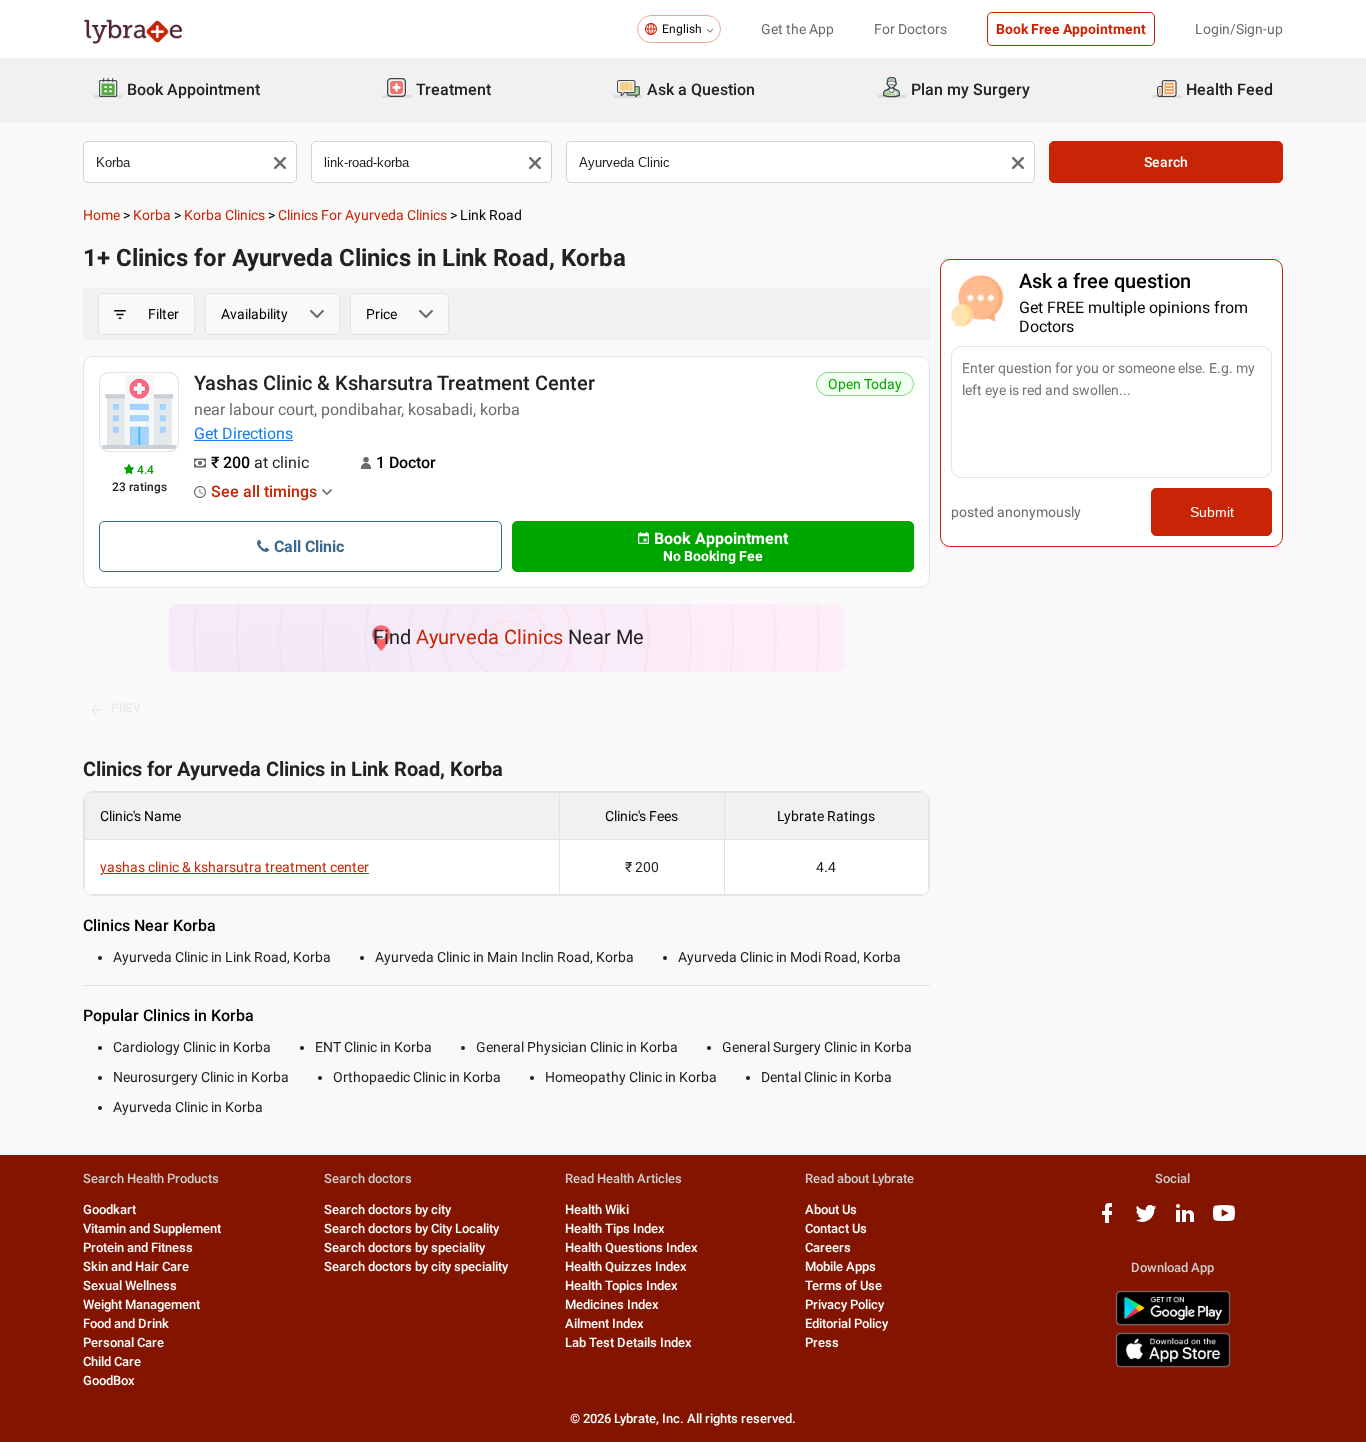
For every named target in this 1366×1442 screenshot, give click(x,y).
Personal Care (123, 1342)
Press (822, 1342)
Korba (152, 215)
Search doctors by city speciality (416, 1266)
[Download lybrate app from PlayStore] (1173, 1321)
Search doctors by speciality (404, 1247)
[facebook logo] (1107, 1220)
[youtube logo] (1224, 1220)
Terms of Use (843, 1285)
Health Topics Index (621, 1285)
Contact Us (836, 1228)
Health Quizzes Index (626, 1266)
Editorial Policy (846, 1323)
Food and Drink (126, 1323)
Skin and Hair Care (136, 1266)
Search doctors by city (387, 1209)
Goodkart (109, 1209)
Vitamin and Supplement (152, 1228)
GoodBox (109, 1380)
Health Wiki (597, 1209)
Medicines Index (612, 1304)
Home (101, 215)
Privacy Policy (844, 1304)
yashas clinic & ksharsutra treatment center (394, 383)
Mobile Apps (840, 1266)
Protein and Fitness (138, 1247)
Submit (1212, 512)
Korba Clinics (224, 215)
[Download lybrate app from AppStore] (1173, 1363)
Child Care (112, 1361)
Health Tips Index (615, 1228)
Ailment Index (604, 1323)
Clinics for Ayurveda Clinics (362, 215)
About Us (831, 1209)
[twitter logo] (1146, 1220)
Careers (828, 1247)
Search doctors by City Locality (411, 1228)
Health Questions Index (631, 1247)
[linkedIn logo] (1185, 1220)
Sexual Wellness (130, 1285)
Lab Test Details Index (628, 1342)
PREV (126, 708)
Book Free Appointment (1071, 29)
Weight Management (141, 1304)
